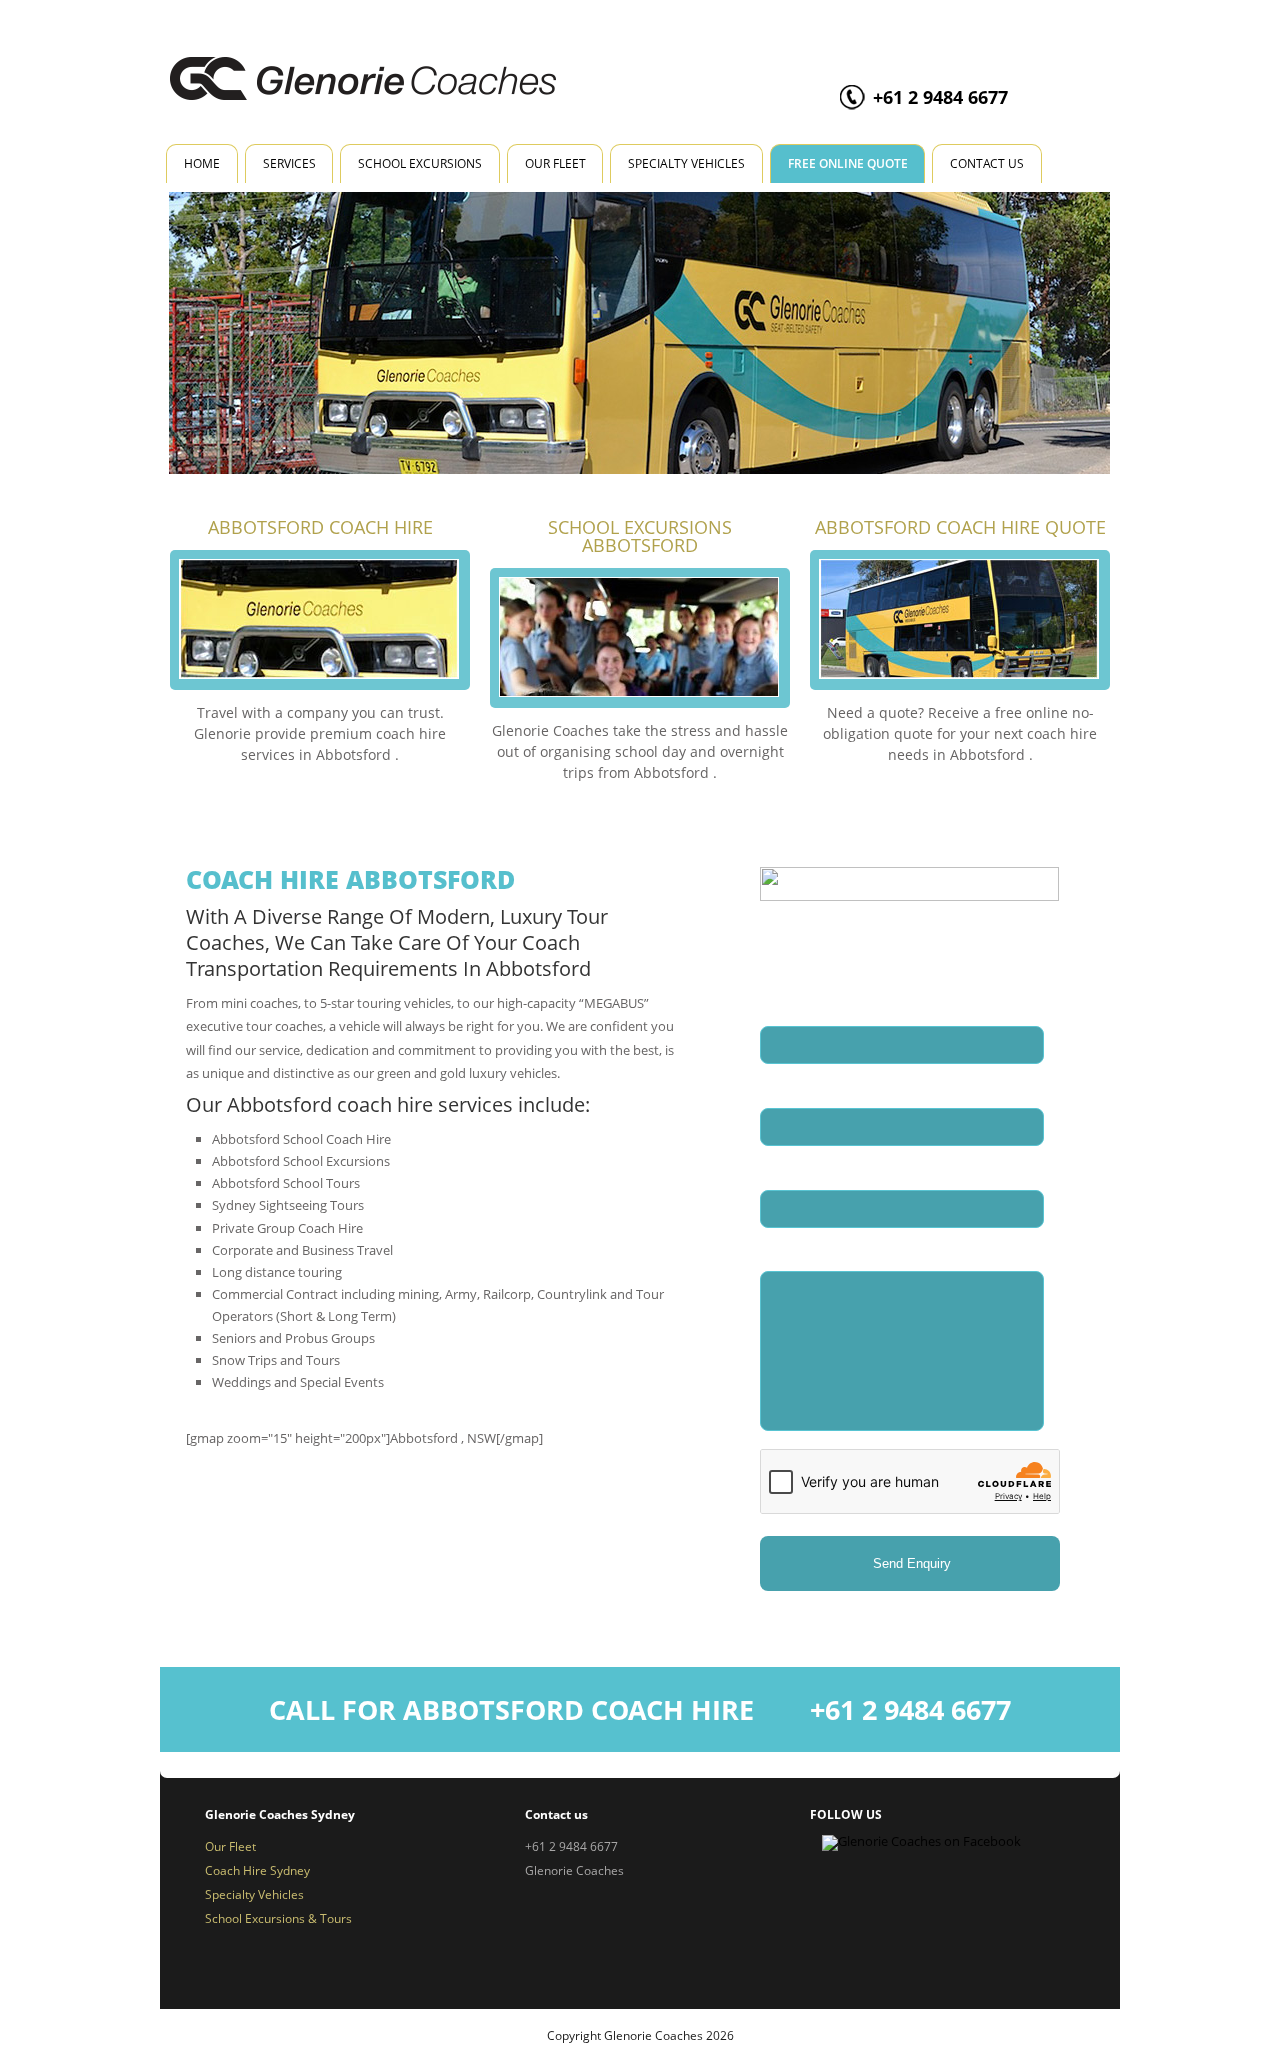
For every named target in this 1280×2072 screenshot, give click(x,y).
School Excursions (420, 163)
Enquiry (784, 1252)
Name (786, 1006)
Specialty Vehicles (686, 163)
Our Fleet (555, 163)
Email (785, 1088)
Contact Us (987, 163)
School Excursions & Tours (278, 1918)
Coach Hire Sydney (257, 1870)
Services (289, 163)
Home (202, 163)
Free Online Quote (848, 163)
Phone (779, 1170)
